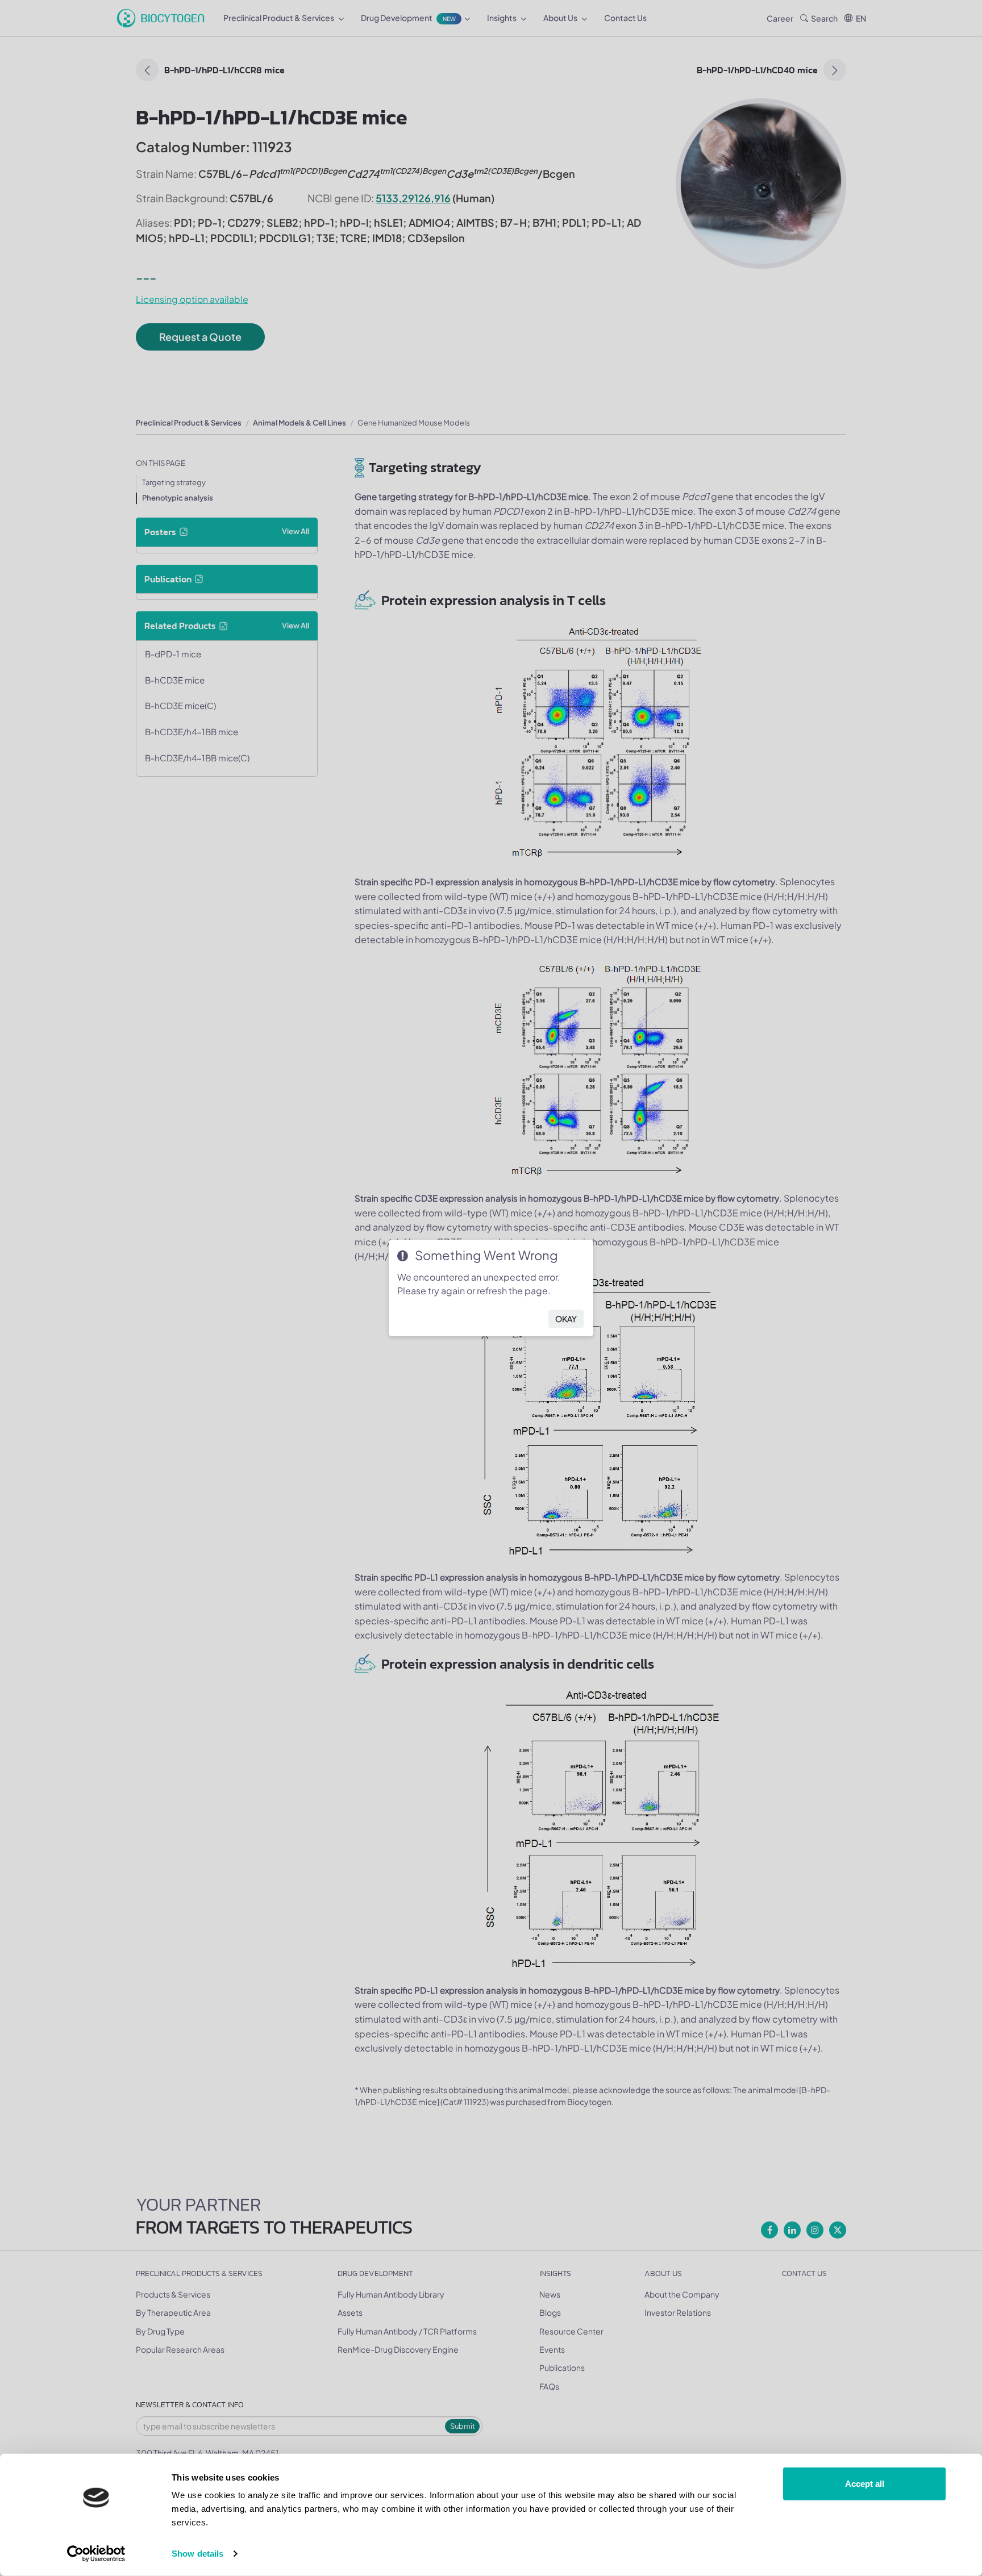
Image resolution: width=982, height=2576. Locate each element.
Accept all (865, 2484)
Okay (566, 1319)
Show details (197, 2554)
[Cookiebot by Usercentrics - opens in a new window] (96, 2554)
